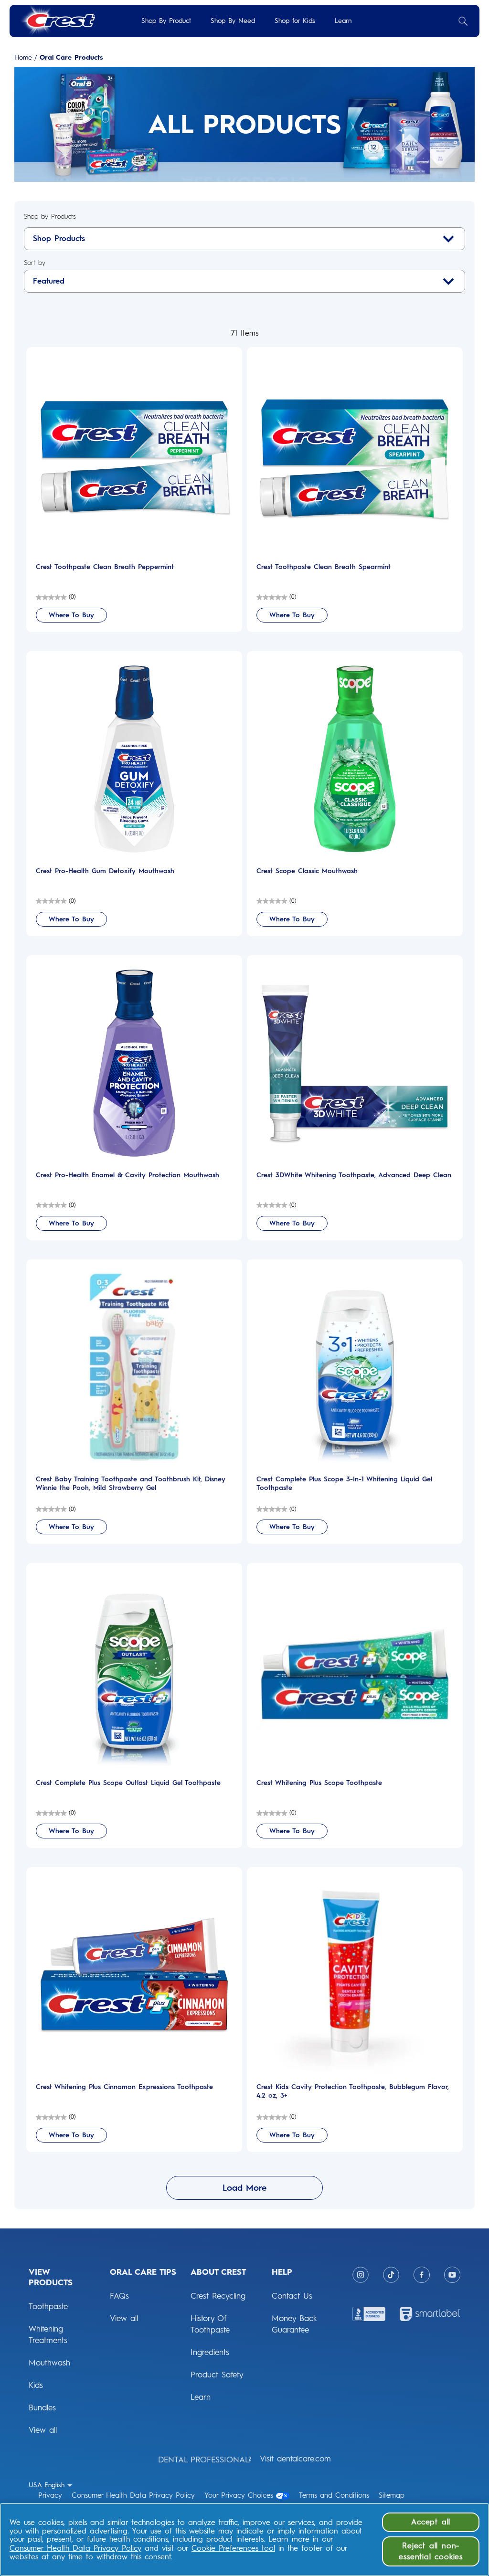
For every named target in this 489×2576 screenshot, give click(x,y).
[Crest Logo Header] (57, 21)
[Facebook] (422, 2275)
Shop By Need (233, 21)
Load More (244, 2188)
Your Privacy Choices (239, 2495)
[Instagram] (361, 2275)
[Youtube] (452, 2275)
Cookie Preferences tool (233, 2548)
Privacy (50, 2495)
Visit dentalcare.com (295, 2459)
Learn (343, 21)
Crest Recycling (218, 2296)
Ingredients (210, 2352)
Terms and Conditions (334, 2495)
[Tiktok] (391, 2275)
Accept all (431, 2522)
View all (43, 2430)
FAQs (119, 2296)
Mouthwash (49, 2363)
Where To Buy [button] (71, 615)
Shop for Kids (295, 21)
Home (23, 58)
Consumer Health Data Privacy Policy (133, 2495)
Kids (36, 2385)
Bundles (42, 2407)
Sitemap (392, 2495)
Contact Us (292, 2296)
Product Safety (217, 2375)
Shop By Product (166, 21)
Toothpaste (48, 2306)
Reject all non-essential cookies (431, 2551)
